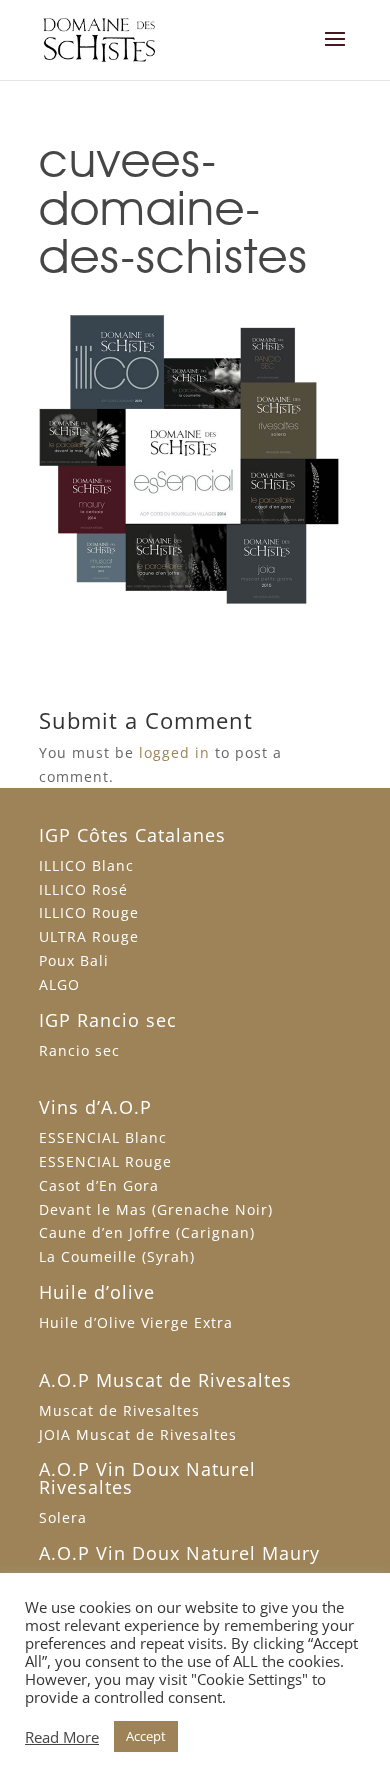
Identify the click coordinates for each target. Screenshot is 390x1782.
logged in (174, 752)
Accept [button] (146, 1736)
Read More (62, 1737)
